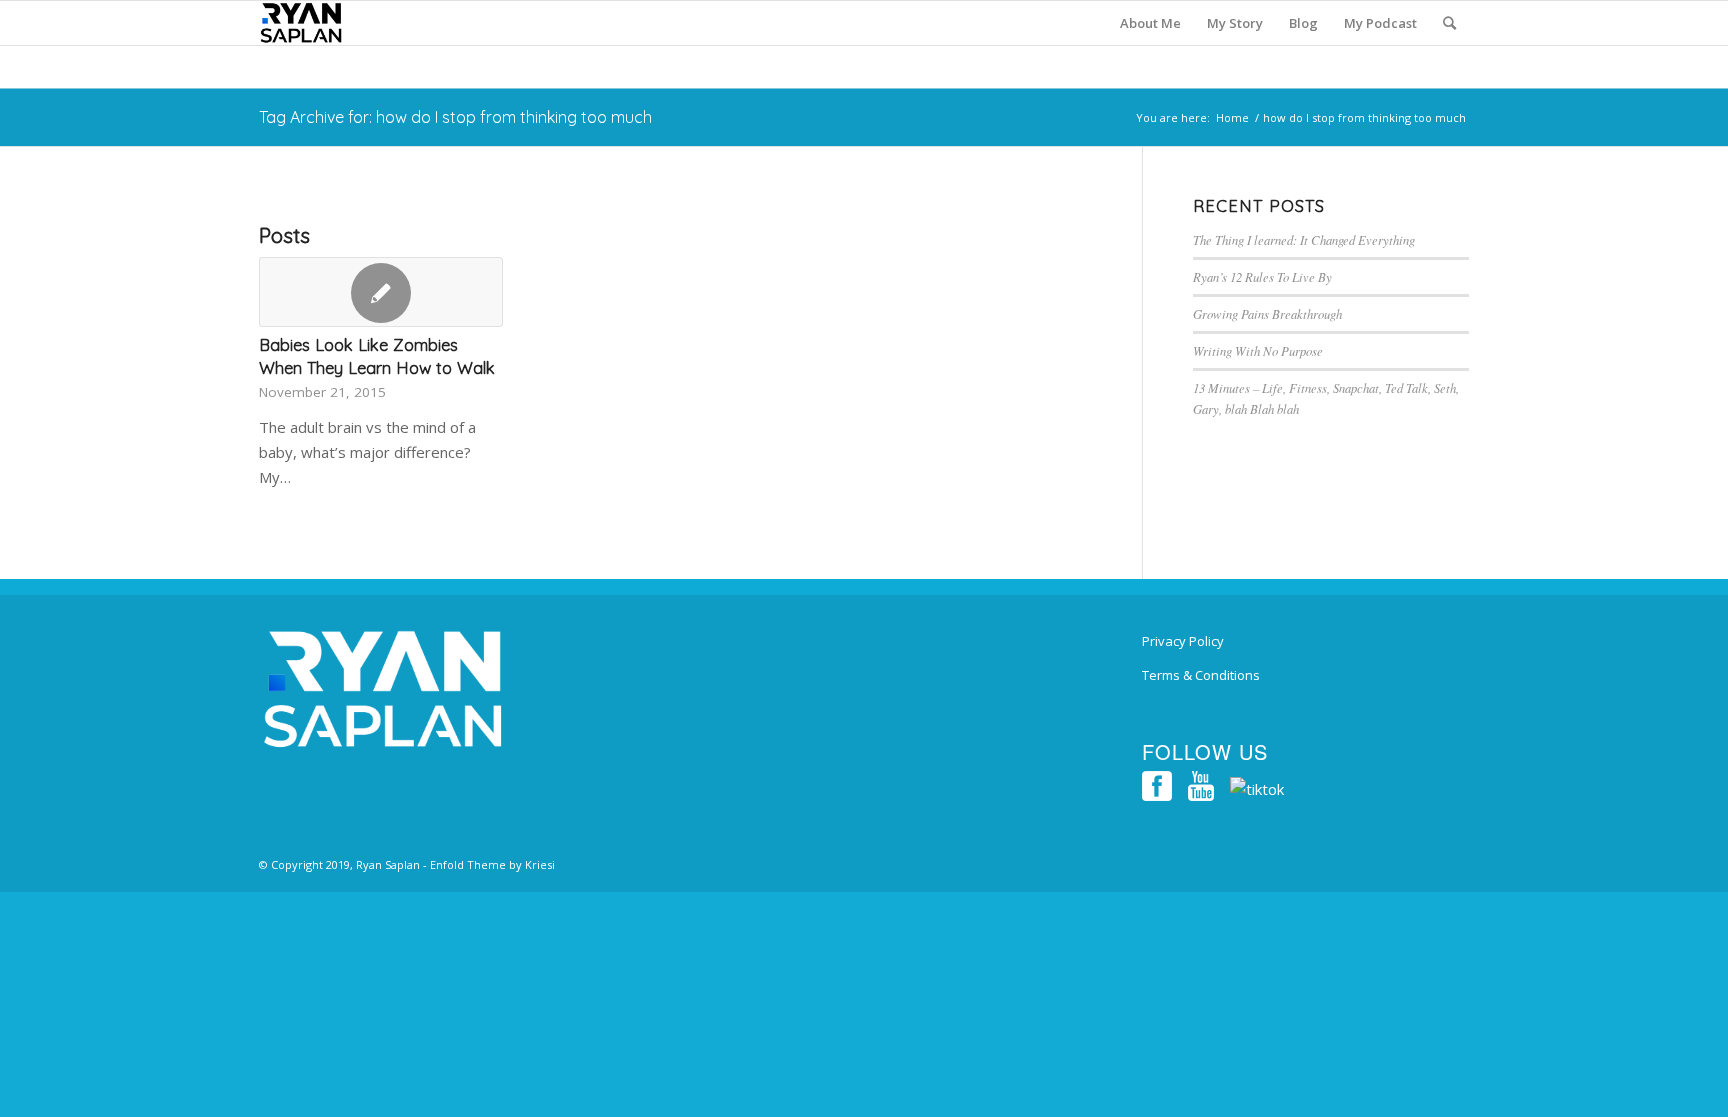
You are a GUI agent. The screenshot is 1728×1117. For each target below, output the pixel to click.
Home (1232, 117)
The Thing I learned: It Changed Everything (1304, 239)
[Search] (1449, 23)
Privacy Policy (1183, 641)
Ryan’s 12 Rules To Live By (1262, 276)
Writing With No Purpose (1258, 350)
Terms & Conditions (1201, 675)
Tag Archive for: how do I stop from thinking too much (455, 117)
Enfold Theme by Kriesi (492, 864)
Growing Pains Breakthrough (1267, 313)
